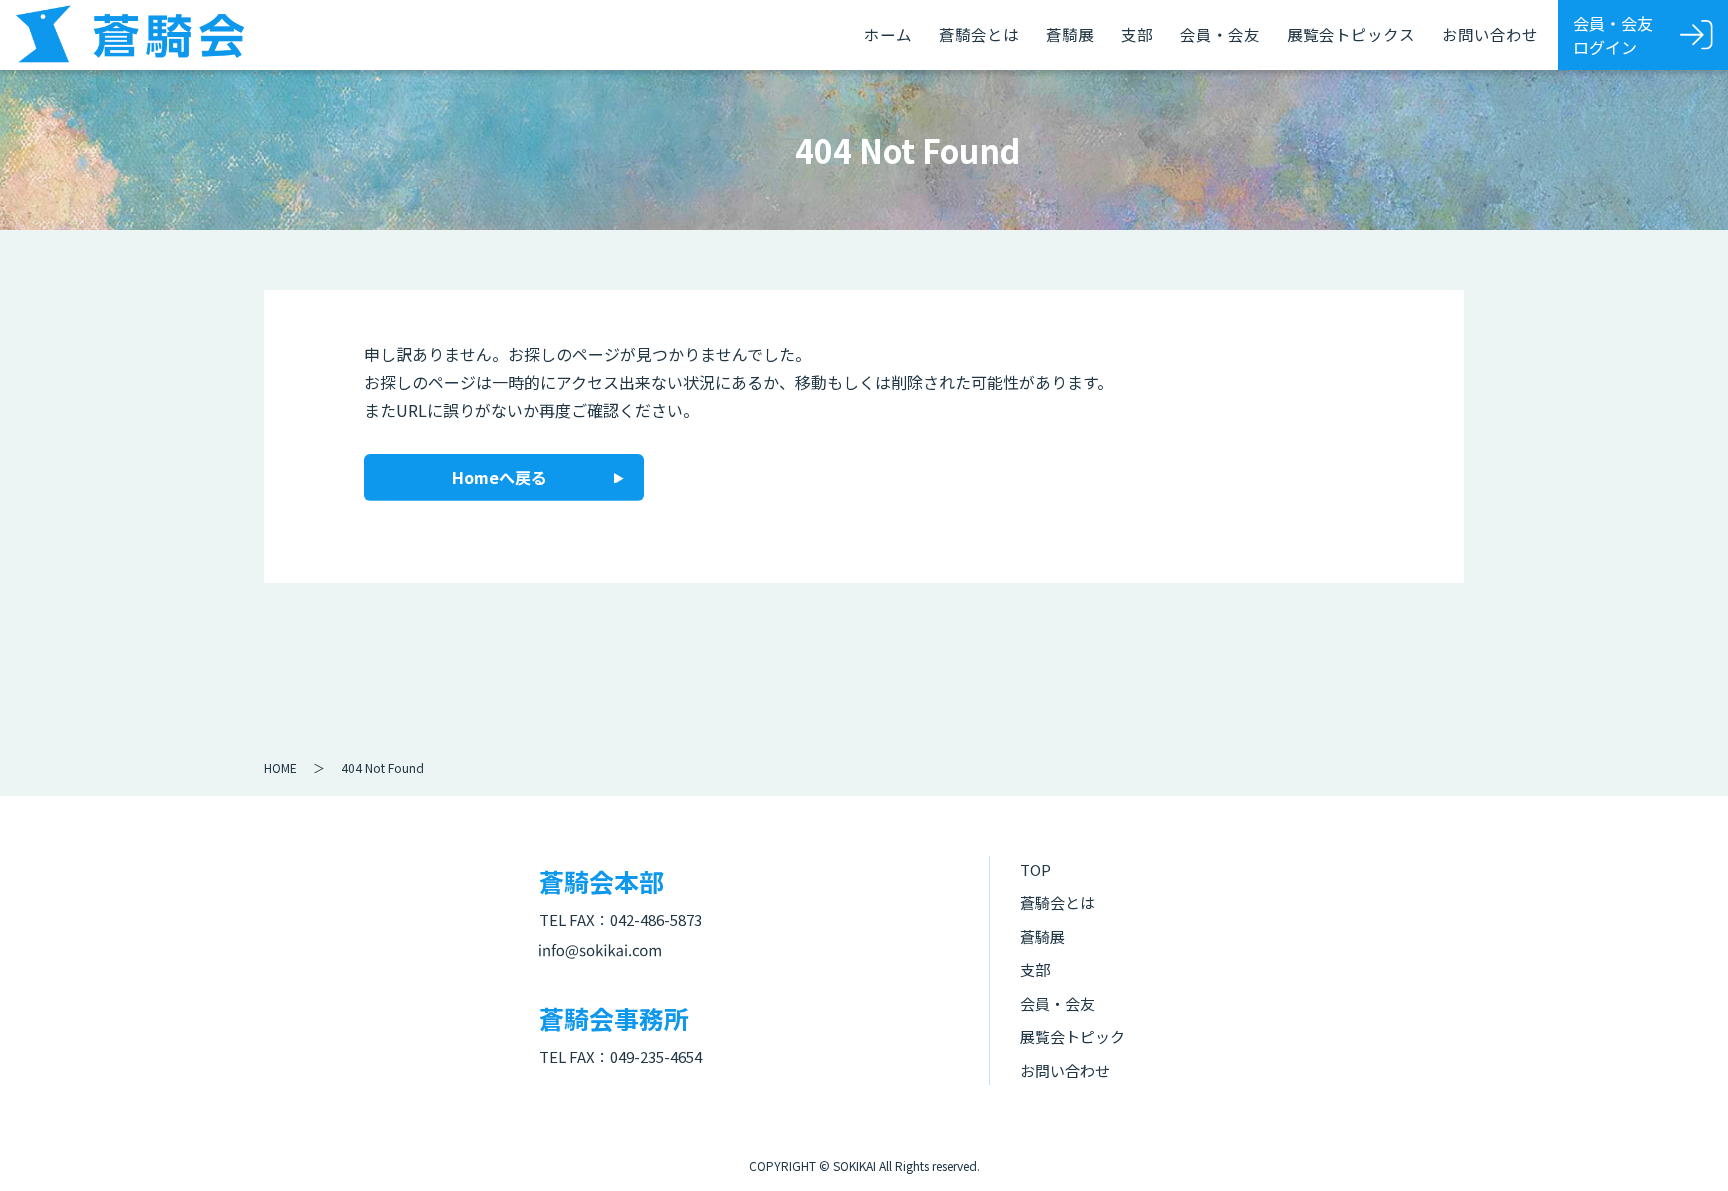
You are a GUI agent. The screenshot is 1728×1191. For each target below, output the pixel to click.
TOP (1035, 869)
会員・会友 (1220, 34)
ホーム (888, 34)
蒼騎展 (1070, 34)
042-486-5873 (656, 919)
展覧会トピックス (1351, 34)
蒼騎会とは (979, 34)
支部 (1137, 34)
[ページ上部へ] (1683, 1146)
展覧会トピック (1072, 1036)
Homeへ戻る (499, 477)
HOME (280, 767)
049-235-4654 (656, 1056)
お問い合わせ (1490, 34)
